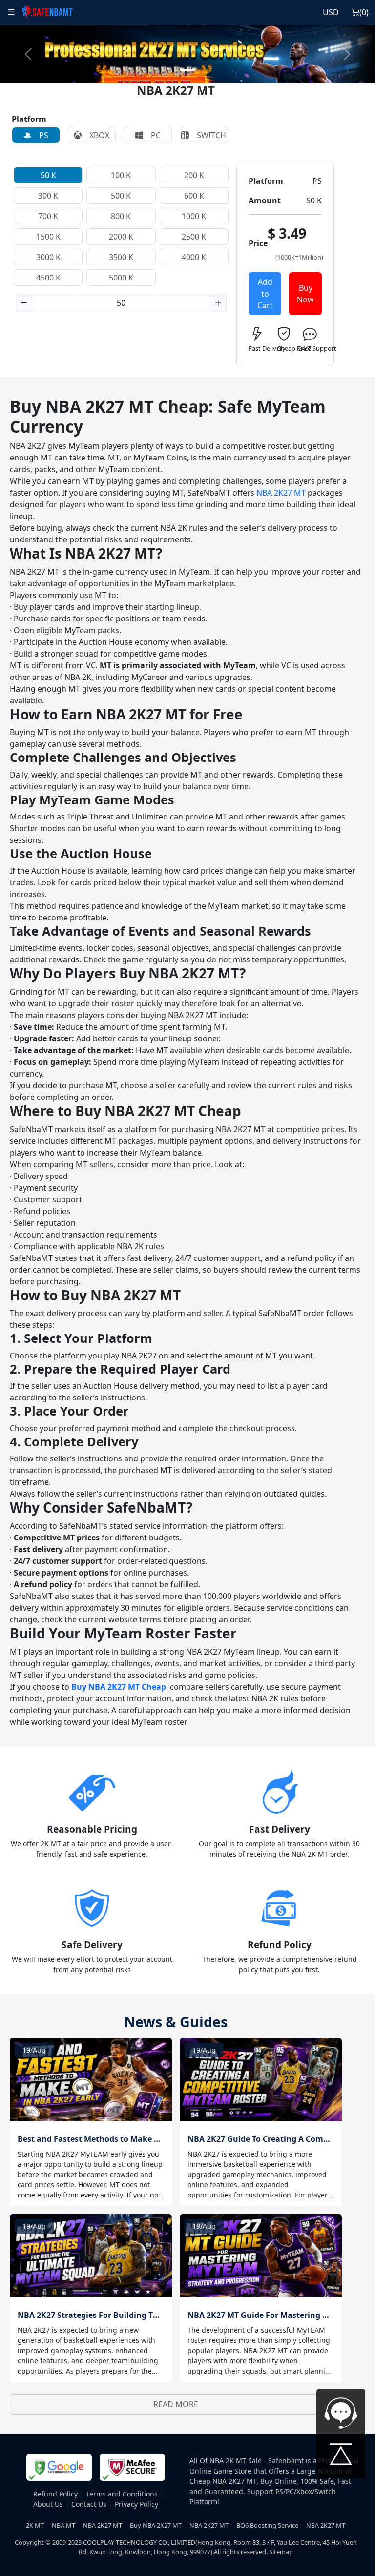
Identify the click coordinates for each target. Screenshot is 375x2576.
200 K (194, 175)
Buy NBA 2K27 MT (156, 2525)
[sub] (24, 303)
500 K (121, 196)
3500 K (121, 257)
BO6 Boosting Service (267, 2525)
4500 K (48, 278)
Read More (176, 2404)
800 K (121, 216)
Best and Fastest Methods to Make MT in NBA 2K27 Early (127, 2139)
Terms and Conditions (122, 2494)
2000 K (121, 237)
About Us (48, 2504)
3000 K (48, 257)
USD (331, 12)
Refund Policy (55, 2494)
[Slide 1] (187, 70)
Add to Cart (265, 294)
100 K (121, 175)
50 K (48, 175)
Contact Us (89, 2504)
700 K (48, 216)
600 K (194, 196)
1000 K (194, 216)
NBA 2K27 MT (281, 493)
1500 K (48, 237)
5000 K (121, 278)
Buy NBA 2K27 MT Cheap (119, 1687)
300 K (48, 196)
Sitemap (281, 2552)
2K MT (35, 2525)
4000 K (194, 257)
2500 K (194, 237)
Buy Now (305, 294)
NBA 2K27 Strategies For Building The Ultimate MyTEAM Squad (139, 2315)
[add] (218, 303)
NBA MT (63, 2525)
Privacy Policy (136, 2504)
